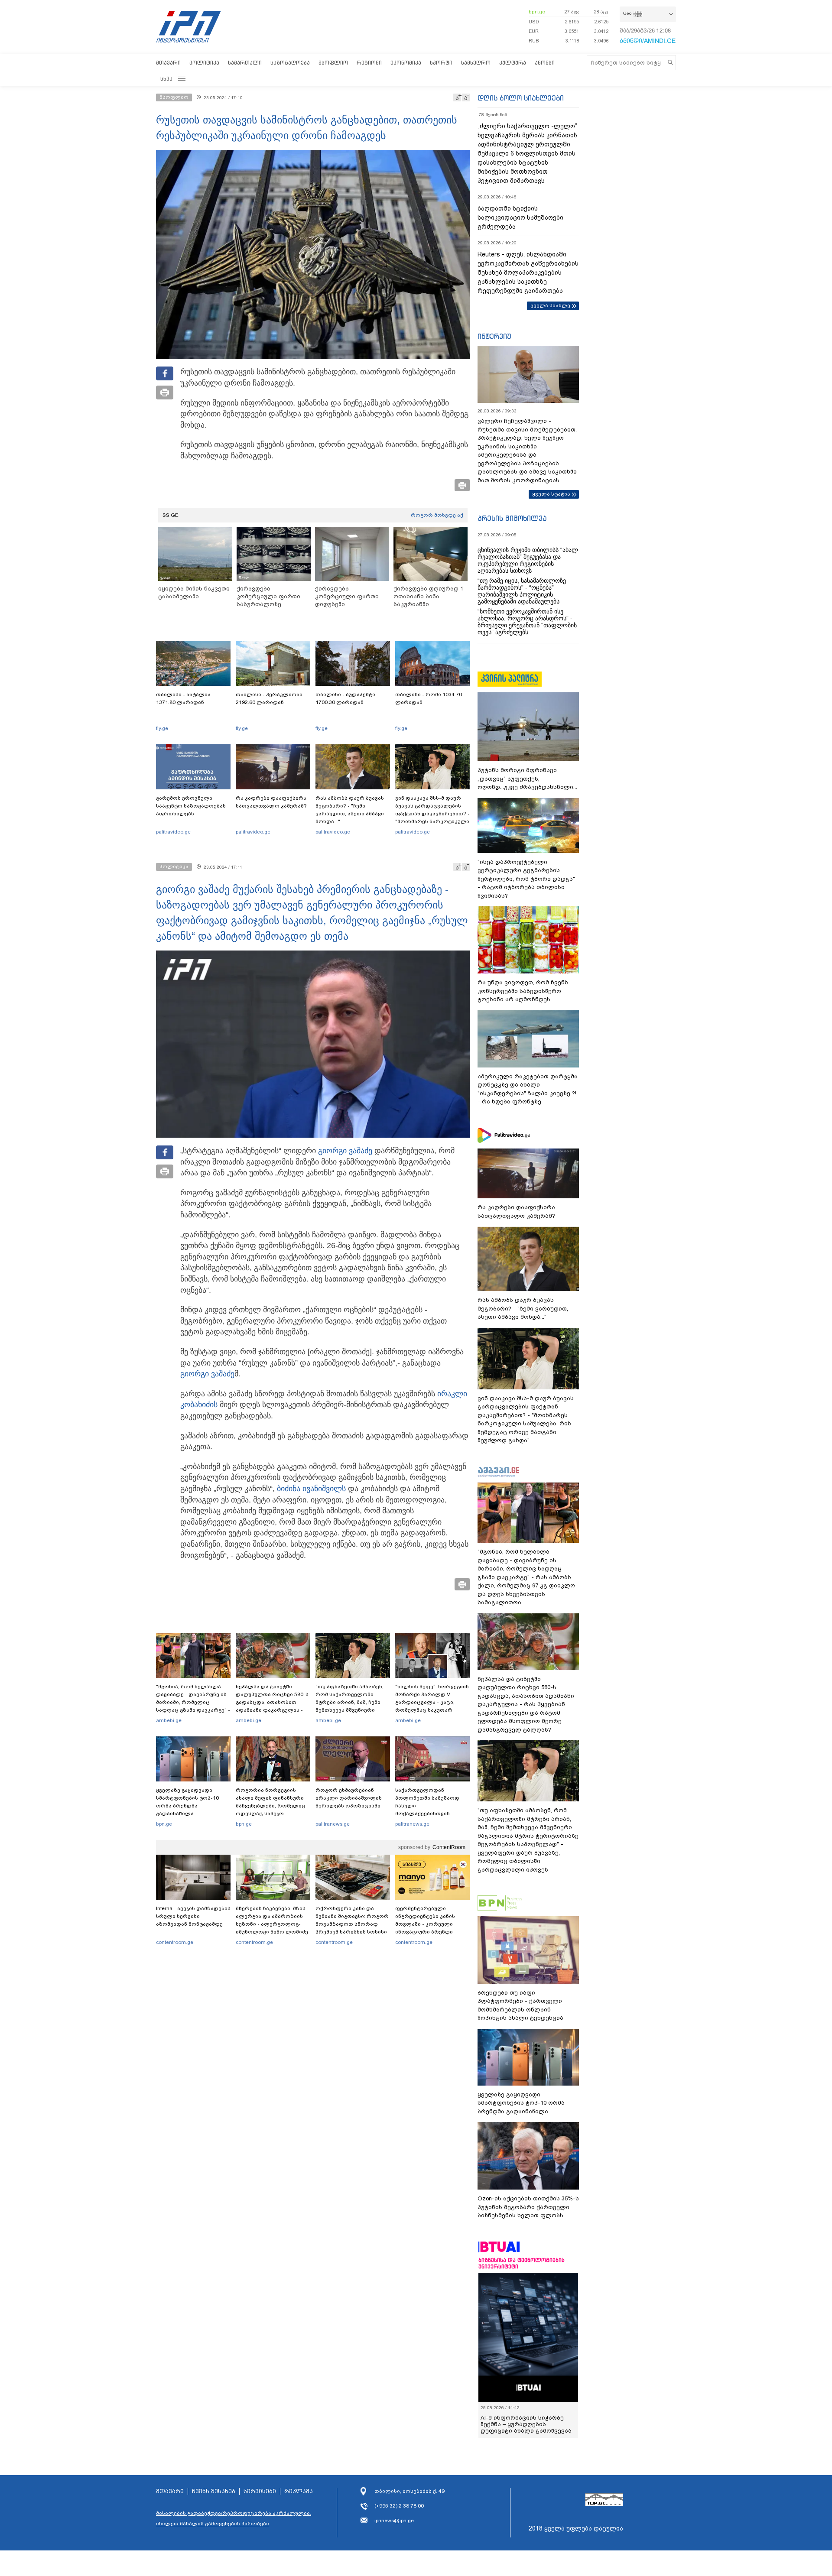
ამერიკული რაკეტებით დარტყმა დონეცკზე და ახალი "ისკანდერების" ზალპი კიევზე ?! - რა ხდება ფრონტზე (528, 1089)
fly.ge (162, 728)
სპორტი (441, 63)
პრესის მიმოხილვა (512, 518)
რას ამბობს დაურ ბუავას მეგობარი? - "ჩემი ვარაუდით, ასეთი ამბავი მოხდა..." (350, 810)
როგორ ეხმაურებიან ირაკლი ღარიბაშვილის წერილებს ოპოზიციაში (349, 1798)
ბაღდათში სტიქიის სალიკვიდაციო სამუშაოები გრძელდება (520, 217)
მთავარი (168, 63)
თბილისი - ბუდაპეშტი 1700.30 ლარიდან (345, 698)
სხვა (166, 79)
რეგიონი (369, 63)
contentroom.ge (175, 1942)
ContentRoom (449, 1847)
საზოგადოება (290, 63)
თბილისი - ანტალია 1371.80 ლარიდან (183, 698)
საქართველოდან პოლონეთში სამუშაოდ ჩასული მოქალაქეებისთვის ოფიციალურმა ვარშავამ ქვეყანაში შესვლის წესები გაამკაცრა (431, 1814)
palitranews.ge (333, 1824)
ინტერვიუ (494, 336)
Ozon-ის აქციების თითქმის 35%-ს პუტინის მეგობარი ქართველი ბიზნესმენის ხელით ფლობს (528, 2207)
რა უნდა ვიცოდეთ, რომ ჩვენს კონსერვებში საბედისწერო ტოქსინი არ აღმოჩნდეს (523, 991)
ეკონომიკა (406, 63)
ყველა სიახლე (550, 305)
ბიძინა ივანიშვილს (311, 1489)
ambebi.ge (169, 1720)
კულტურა (513, 63)
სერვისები (260, 2492)
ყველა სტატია (551, 494)
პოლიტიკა (204, 63)
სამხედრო (476, 63)
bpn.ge (537, 12)
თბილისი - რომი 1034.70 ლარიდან (429, 698)
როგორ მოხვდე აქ (437, 515)
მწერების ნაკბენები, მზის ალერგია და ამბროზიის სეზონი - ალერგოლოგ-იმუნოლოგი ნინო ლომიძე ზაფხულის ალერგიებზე (272, 1924)
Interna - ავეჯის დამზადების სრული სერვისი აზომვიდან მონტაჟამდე (193, 1916)
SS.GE (171, 515)
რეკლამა (299, 2492)
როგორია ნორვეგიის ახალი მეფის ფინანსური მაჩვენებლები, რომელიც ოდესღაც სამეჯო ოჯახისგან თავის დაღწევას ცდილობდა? (271, 1810)
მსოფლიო (333, 63)
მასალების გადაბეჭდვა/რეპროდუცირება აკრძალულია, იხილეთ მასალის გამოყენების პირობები (234, 2518)
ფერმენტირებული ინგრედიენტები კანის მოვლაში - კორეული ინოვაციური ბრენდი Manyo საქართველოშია (427, 1924)
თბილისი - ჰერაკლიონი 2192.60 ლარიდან (269, 698)
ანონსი (545, 63)
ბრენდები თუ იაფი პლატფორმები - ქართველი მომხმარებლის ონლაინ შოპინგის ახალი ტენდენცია (520, 2005)
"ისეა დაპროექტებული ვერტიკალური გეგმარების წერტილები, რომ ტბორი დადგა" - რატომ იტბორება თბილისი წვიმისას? (526, 879)
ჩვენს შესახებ (214, 2492)
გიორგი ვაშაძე (345, 1151)
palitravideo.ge (173, 832)
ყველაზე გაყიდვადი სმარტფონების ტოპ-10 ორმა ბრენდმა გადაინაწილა (187, 1802)
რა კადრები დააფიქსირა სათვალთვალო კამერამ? (271, 802)
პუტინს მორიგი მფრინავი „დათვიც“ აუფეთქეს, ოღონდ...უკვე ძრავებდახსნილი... (527, 779)
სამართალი (245, 63)
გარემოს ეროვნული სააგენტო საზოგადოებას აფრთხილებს (191, 806)
